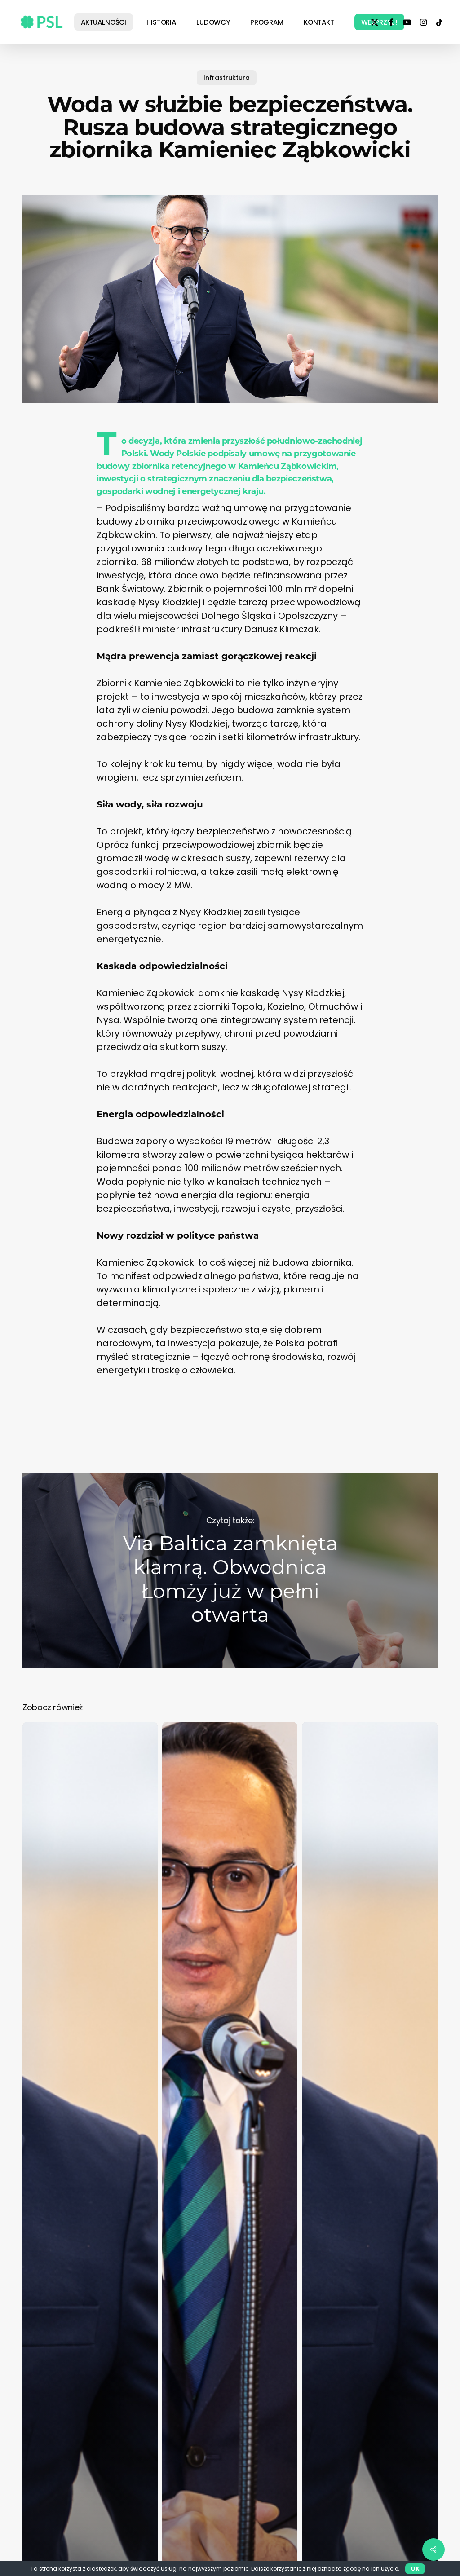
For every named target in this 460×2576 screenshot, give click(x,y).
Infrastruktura (227, 78)
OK (415, 2569)
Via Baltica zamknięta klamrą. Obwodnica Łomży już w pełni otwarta (230, 1570)
